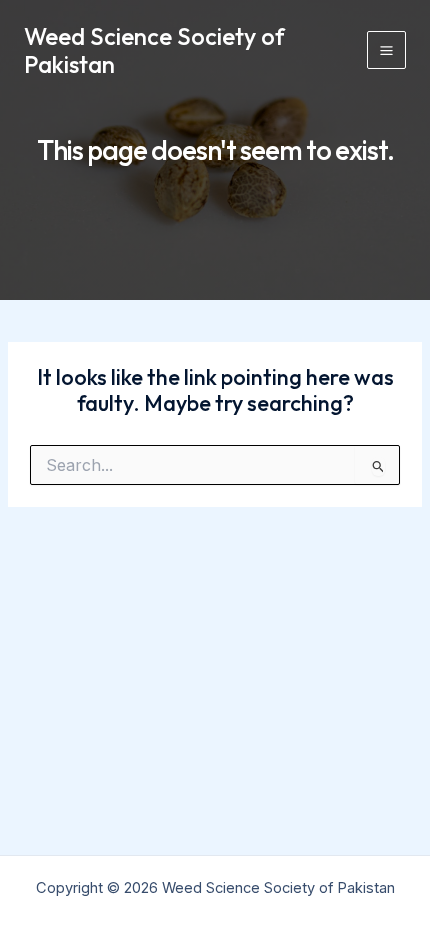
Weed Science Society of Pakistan (154, 50)
